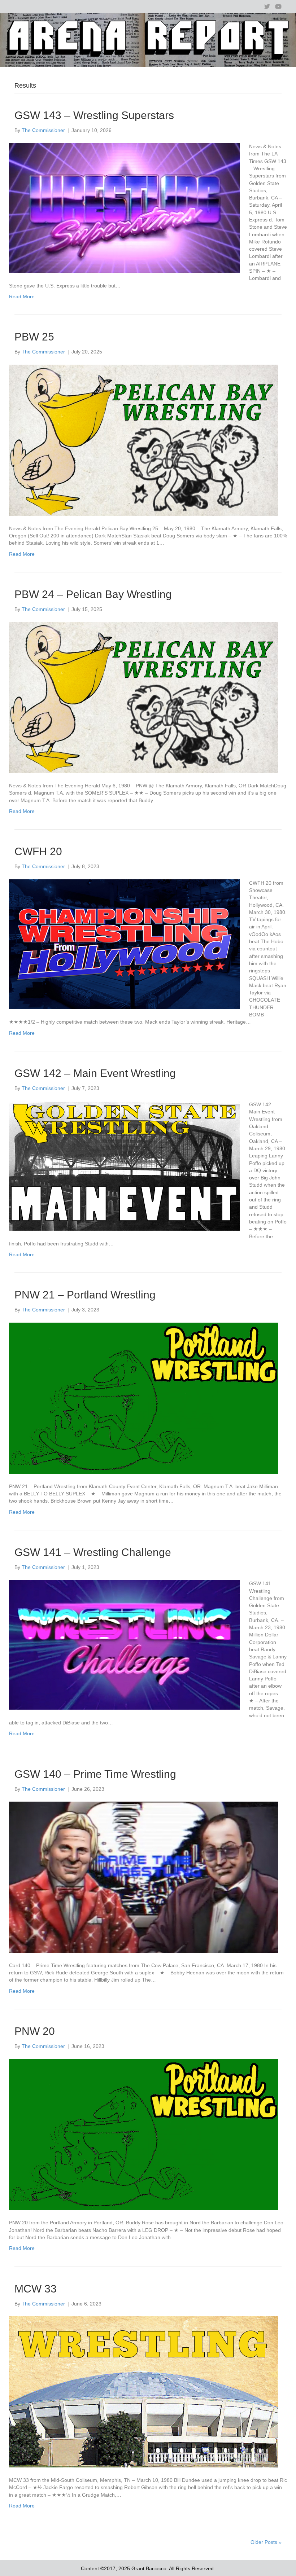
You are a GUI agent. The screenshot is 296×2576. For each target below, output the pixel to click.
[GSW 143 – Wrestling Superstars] (125, 207)
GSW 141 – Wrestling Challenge (93, 1552)
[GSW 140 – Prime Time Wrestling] (143, 1877)
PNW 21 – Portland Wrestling (85, 1295)
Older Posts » (266, 2542)
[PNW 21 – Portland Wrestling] (143, 1398)
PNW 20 (35, 2031)
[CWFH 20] (125, 944)
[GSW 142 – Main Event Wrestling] (125, 1165)
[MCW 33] (143, 2391)
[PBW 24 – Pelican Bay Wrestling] (143, 697)
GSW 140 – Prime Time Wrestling (95, 1774)
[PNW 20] (143, 2134)
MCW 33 (36, 2289)
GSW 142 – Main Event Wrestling (95, 1073)
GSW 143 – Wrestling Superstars (94, 115)
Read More (22, 296)
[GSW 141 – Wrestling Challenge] (125, 1644)
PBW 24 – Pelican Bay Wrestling (93, 594)
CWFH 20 (38, 851)
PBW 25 (34, 337)
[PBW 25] (143, 440)
